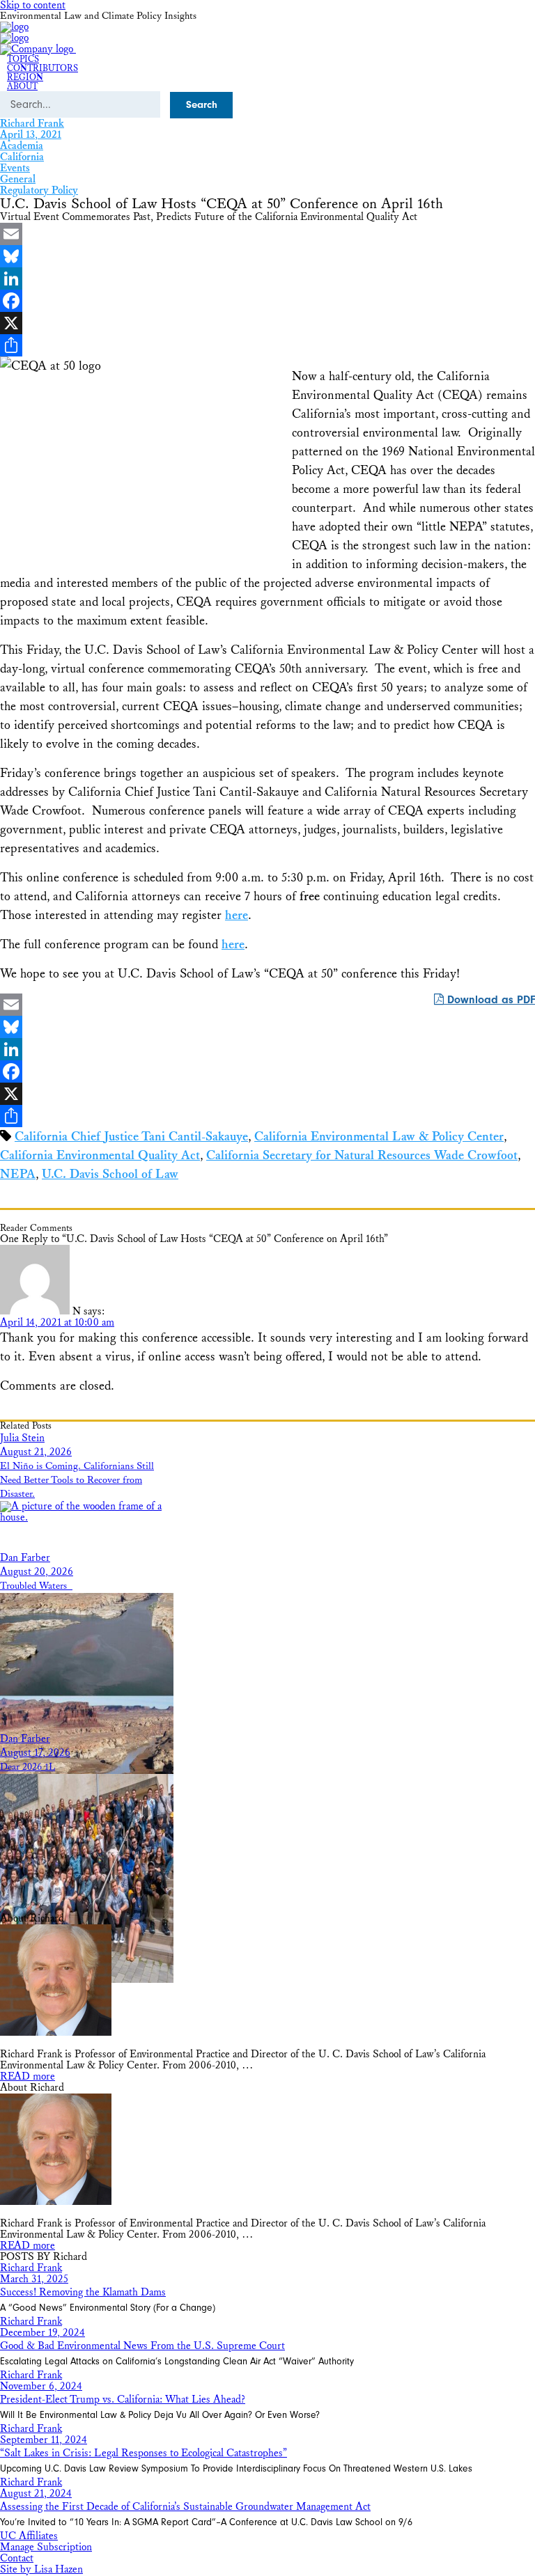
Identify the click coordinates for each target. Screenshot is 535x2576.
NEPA (18, 1174)
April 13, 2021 (31, 135)
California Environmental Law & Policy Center (379, 1137)
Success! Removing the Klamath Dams (83, 2292)
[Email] (267, 234)
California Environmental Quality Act (100, 1155)
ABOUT (22, 87)
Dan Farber (25, 1558)
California (22, 157)
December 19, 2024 (42, 2333)
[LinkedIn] (267, 278)
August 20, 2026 (37, 1572)
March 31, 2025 (34, 2279)
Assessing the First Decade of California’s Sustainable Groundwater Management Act (185, 2507)
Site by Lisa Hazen (41, 2569)
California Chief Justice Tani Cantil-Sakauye (131, 1137)
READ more (28, 2076)
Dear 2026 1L (28, 1767)
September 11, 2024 (44, 2440)
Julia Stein (22, 1438)
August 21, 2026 (36, 1452)
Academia (22, 146)
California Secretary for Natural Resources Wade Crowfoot (362, 1155)
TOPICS (23, 60)
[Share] (267, 345)
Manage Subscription (46, 2547)
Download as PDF (489, 1000)
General (18, 179)
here (237, 915)
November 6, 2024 (41, 2386)
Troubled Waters (36, 1586)
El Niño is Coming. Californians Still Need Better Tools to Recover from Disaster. (77, 1480)
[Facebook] (267, 301)
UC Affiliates (29, 2536)
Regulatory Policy (39, 190)
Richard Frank (32, 124)
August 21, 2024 (36, 2493)
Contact (17, 2558)
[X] (267, 323)
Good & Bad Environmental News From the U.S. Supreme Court (142, 2346)
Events (15, 168)
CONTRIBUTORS (42, 69)
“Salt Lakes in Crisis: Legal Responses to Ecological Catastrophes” (144, 2453)
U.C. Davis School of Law (110, 1174)
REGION (25, 78)
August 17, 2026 (35, 1753)
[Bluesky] (267, 256)
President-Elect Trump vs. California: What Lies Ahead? (123, 2400)
